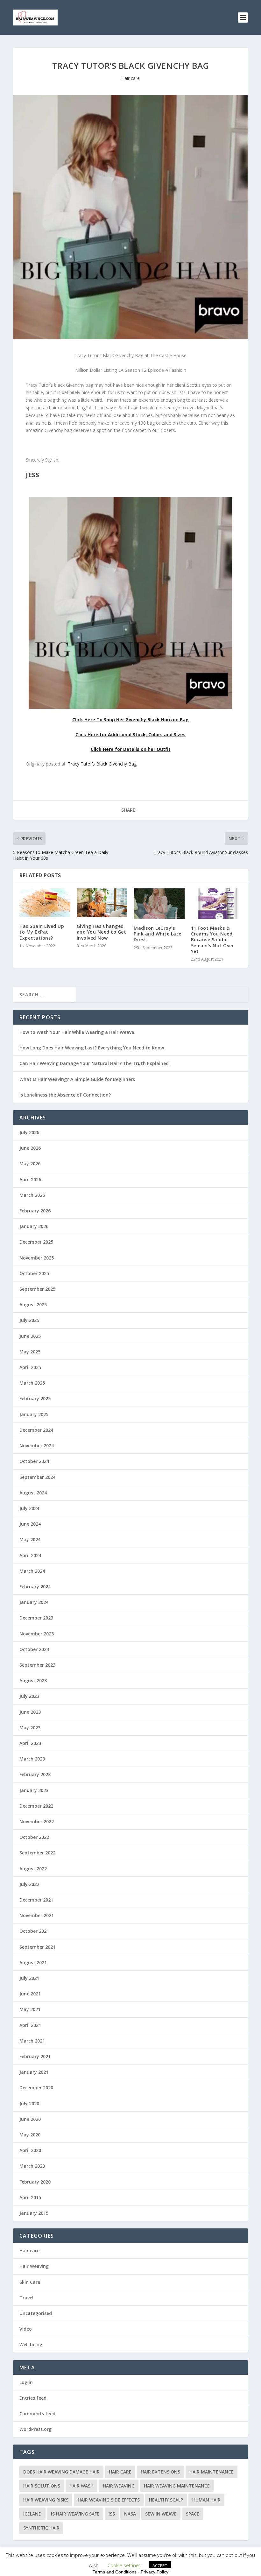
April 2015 (30, 2197)
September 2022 (37, 1853)
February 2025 (35, 1398)
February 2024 (35, 1587)
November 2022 (37, 1821)
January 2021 (34, 2072)
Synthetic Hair (41, 2528)
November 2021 (37, 1915)
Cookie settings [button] (124, 2565)
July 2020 (29, 2103)
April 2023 (30, 1743)
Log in (26, 2382)
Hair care (130, 78)
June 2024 (30, 1524)
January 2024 (34, 1602)
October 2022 (34, 1837)
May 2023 (30, 1728)
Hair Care (120, 2472)
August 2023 (33, 1680)
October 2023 (34, 1649)
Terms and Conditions (115, 2572)
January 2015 (34, 2213)
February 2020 (35, 2182)
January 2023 (34, 1790)
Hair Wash (81, 2486)
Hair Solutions (42, 2486)
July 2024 (29, 1508)
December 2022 (36, 1806)
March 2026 (32, 1195)
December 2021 (36, 1900)
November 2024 (37, 1446)
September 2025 (37, 1289)
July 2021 (29, 1978)
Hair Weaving (34, 2266)
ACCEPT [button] (160, 2565)
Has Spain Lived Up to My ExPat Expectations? (42, 932)
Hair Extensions (160, 2472)
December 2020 (36, 2088)
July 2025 (29, 1320)
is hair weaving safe (75, 2514)
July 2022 (29, 1884)
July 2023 (29, 1696)
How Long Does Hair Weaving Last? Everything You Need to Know (92, 1048)
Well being (31, 2344)
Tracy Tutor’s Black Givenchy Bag (102, 764)
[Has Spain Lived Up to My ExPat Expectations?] (45, 903)
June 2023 (30, 1712)
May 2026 (30, 1164)
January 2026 (34, 1226)
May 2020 (30, 2135)
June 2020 (30, 2119)
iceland (32, 2514)
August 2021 (33, 1962)
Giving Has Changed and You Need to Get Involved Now (102, 932)
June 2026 (30, 1148)
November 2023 (37, 1634)
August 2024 (33, 1493)
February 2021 (35, 2056)
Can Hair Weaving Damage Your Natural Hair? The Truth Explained (94, 1063)
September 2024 (37, 1477)
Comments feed (37, 2414)
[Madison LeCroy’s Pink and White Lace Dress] (159, 904)
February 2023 (35, 1774)
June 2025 (30, 1336)
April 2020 (30, 2150)
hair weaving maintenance (177, 2486)
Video (26, 2329)
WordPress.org (35, 2429)
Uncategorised (36, 2313)
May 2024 (30, 1539)
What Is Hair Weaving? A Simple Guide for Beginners (77, 1079)
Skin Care (30, 2282)
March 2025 (32, 1383)
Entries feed (33, 2398)
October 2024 (34, 1461)
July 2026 (29, 1132)
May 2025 (30, 1352)
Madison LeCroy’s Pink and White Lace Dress (158, 934)
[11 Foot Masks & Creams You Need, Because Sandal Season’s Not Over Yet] (216, 904)
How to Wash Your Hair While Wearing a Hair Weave (77, 1032)
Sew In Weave (161, 2514)
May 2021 (30, 2009)
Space (193, 2514)
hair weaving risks (46, 2500)
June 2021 (30, 1994)
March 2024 (32, 1571)
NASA (130, 2514)
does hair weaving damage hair (61, 2472)
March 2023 (32, 1759)
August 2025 (33, 1305)
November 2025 (37, 1258)
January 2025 (34, 1414)
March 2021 (32, 2041)
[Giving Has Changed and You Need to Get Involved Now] (102, 903)
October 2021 (34, 1931)
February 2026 (35, 1211)
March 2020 (32, 2166)
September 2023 (37, 1665)
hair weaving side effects (109, 2500)
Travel (26, 2298)
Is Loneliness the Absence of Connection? (65, 1095)
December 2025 (36, 1242)
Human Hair (206, 2500)
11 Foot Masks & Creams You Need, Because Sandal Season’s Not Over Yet (213, 940)
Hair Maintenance (212, 2472)
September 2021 (37, 1947)
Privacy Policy (155, 2572)
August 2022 (33, 1869)
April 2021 (30, 2025)
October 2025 (34, 1273)
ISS (112, 2514)
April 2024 (30, 1555)
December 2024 (36, 1430)
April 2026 (30, 1179)
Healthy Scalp (166, 2500)
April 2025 (30, 1367)
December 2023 (36, 1618)
